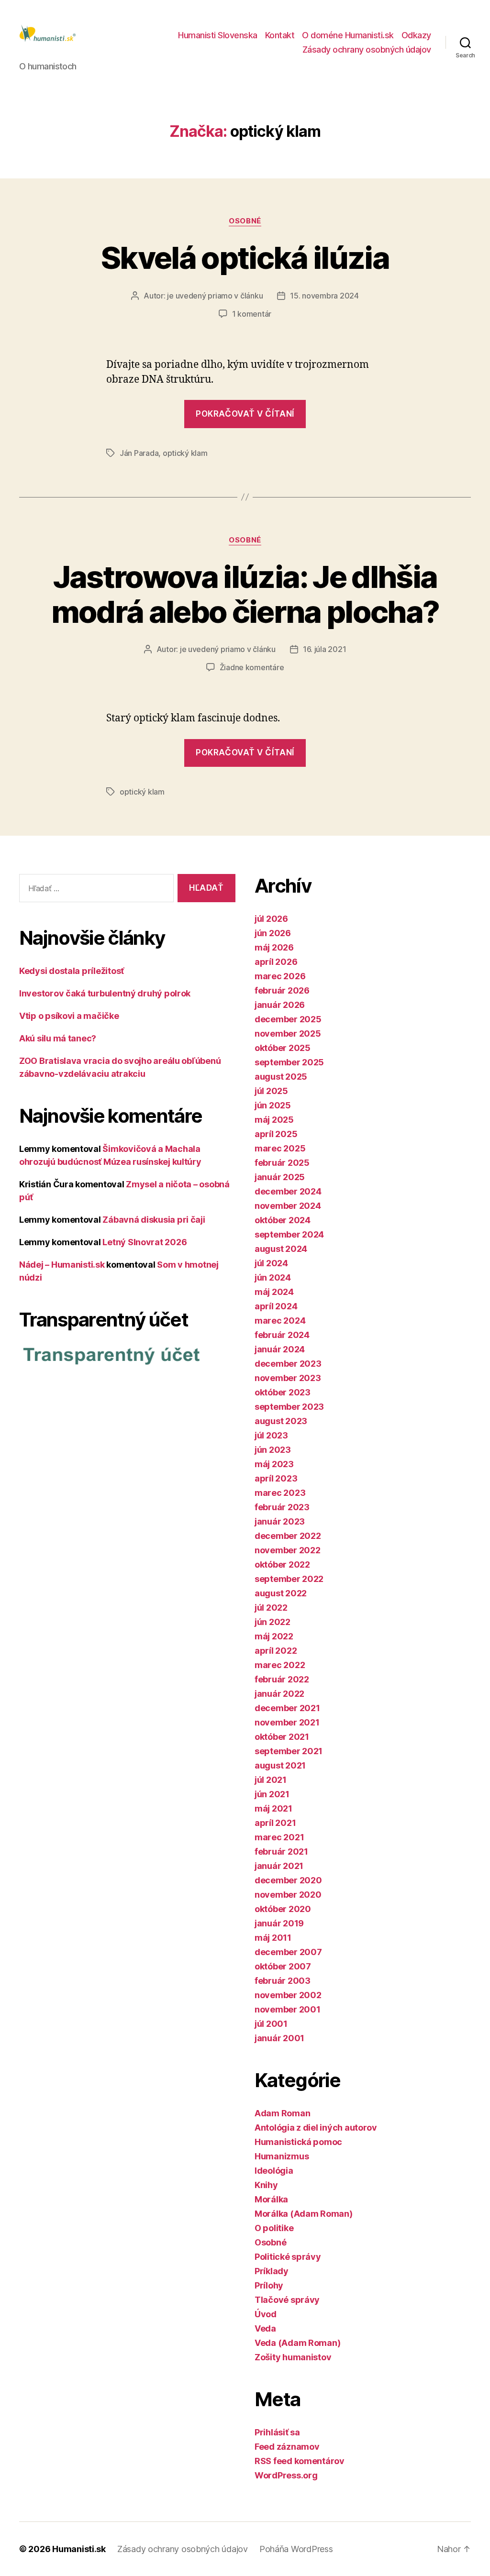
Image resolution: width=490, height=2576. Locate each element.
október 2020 (283, 1909)
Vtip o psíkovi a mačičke (69, 1016)
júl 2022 (271, 1608)
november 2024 (288, 1206)
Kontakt (280, 35)
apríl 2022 (276, 1651)
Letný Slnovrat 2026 (145, 1242)
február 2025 (282, 1163)
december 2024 (288, 1191)
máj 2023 (274, 1464)
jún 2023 (273, 1450)
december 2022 (288, 1536)
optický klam (185, 453)
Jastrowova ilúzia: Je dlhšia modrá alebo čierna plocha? (245, 594)
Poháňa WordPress (296, 2549)
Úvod (266, 2314)
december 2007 (288, 1952)
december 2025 (288, 1019)
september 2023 (289, 1407)
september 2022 (289, 1579)
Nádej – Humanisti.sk (62, 1265)
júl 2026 (271, 919)
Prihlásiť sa (277, 2432)
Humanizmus (282, 2156)
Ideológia (274, 2171)
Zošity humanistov (293, 2357)
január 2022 (279, 1694)
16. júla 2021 (325, 649)
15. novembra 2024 (324, 296)
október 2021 (282, 1737)
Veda (265, 2328)
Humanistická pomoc (298, 2142)
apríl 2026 (276, 962)
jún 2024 (273, 1277)
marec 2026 (280, 976)
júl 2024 (271, 1263)
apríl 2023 (276, 1478)
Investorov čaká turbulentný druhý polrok (105, 993)
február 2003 (283, 1981)
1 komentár (252, 314)
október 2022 (282, 1564)
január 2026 (280, 1005)
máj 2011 (273, 1938)
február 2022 (282, 1679)
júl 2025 (271, 1091)
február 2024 (282, 1335)
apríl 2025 (276, 1134)
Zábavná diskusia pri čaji (154, 1220)
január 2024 (280, 1349)
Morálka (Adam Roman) (304, 2214)
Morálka (271, 2199)
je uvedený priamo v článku (215, 296)
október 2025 (283, 1048)
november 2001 (288, 2009)
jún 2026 (273, 933)
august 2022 (281, 1593)
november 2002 (288, 1995)
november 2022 (288, 1550)
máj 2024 (274, 1292)
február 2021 (281, 1852)
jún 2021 (272, 1794)
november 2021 (287, 1722)
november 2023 (288, 1378)
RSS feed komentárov (300, 2461)
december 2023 (288, 1364)
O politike (274, 2228)
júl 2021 (271, 1780)
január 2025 (280, 1177)
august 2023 (281, 1421)
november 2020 (288, 1895)
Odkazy (416, 35)
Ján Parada (139, 453)
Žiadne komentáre (252, 667)
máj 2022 (274, 1636)
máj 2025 (274, 1120)
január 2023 (280, 1521)
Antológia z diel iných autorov (316, 2128)
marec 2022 (280, 1665)
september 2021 (289, 1751)
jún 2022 (273, 1622)
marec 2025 (280, 1148)
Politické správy (288, 2257)
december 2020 (288, 1880)
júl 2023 (271, 1435)
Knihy (266, 2185)
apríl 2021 (275, 1823)
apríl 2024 (276, 1306)
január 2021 (279, 1866)
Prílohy (269, 2285)
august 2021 (280, 1765)
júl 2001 (271, 2024)
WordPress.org (286, 2475)
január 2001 (279, 2038)
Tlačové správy (287, 2300)
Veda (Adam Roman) (297, 2343)
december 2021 (287, 1708)
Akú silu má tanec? (58, 1038)
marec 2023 (280, 1493)
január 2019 (279, 1923)
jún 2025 (273, 1105)
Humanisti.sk (79, 2549)
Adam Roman (282, 2113)
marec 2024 (280, 1321)
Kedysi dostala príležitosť (72, 971)
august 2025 (281, 1077)
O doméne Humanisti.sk (348, 35)
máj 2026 (274, 947)
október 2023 (283, 1392)
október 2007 (283, 1966)
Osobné (245, 221)
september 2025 (289, 1062)
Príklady (272, 2271)
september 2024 (289, 1234)
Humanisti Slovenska (218, 35)
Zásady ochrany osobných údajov (367, 50)
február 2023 (282, 1507)
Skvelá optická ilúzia (245, 258)
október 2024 (283, 1220)
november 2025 (288, 1034)
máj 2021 (273, 1808)
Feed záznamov (287, 2447)
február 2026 (282, 990)
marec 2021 (279, 1837)
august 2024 (281, 1249)
